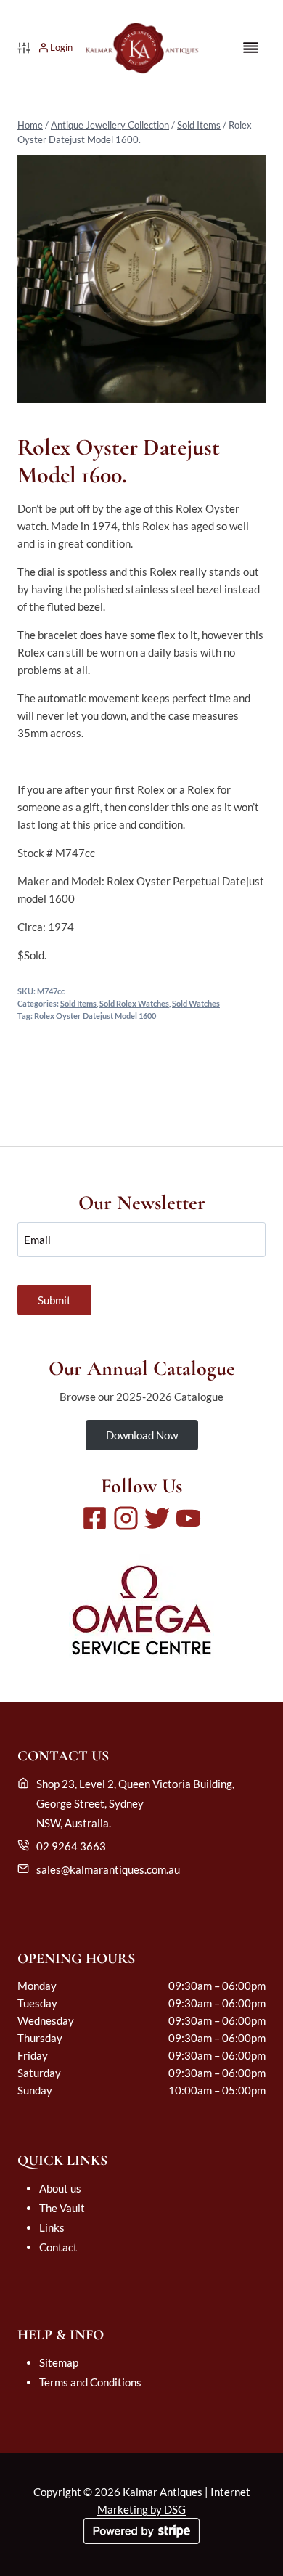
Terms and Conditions (90, 2382)
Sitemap (59, 2362)
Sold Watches (196, 1004)
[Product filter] (24, 48)
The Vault (62, 2208)
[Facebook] (95, 1518)
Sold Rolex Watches (134, 1004)
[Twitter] (157, 1518)
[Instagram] (126, 1518)
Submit (54, 1300)
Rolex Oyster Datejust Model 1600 (95, 1016)
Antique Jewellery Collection (110, 125)
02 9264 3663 (71, 1846)
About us (60, 2188)
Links (52, 2227)
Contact (58, 2247)
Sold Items (199, 125)
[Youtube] (188, 1518)
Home (30, 125)
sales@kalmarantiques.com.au (108, 1869)
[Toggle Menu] (251, 48)
